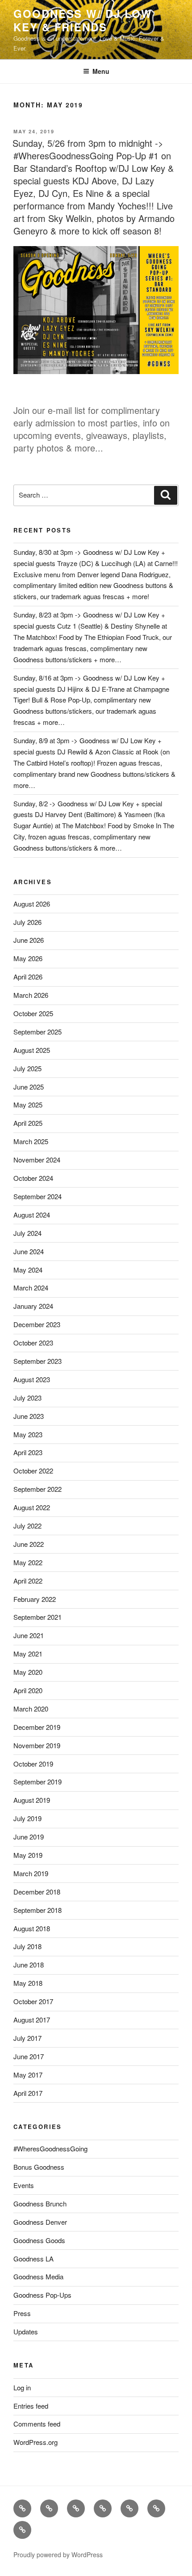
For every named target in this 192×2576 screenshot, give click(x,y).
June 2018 (29, 1965)
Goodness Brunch (40, 2203)
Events (24, 2185)
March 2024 (31, 1288)
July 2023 (27, 1398)
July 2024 (27, 1233)
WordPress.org (35, 2442)
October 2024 (33, 1178)
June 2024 (29, 1251)
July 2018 (27, 1946)
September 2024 (38, 1196)
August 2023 (32, 1379)
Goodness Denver (40, 2222)
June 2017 (29, 2056)
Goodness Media (38, 2276)
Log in (22, 2387)
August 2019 (32, 1800)
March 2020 (31, 1709)
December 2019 (37, 1727)
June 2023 (29, 1416)
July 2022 (27, 1526)
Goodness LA (33, 2259)
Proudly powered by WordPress (58, 2555)
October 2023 (33, 1343)
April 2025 (28, 1123)
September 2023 (38, 1361)
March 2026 (31, 995)
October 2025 (33, 1013)
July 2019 (27, 1818)
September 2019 (38, 1782)
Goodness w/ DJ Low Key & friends (83, 20)
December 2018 (37, 1892)
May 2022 (28, 1562)
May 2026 (28, 958)
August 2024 (32, 1215)
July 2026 (27, 922)
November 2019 (37, 1745)
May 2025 (28, 1105)
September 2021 (38, 1617)
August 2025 (32, 1050)
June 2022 (29, 1544)
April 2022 (28, 1581)
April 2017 (28, 2093)
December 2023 (37, 1324)
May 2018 (28, 1983)
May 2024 (28, 1270)
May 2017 (28, 2075)
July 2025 (27, 1068)
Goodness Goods (39, 2240)
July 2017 (27, 2038)
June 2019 (29, 1837)
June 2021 (29, 1635)
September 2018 (38, 1910)
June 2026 (29, 940)
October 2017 (33, 2001)
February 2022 (35, 1599)
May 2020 (28, 1672)
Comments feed (37, 2424)
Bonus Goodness (39, 2167)
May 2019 (28, 1855)
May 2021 (28, 1654)
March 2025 (31, 1141)
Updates (26, 2331)
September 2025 (38, 1032)
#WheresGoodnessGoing (50, 2148)
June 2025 (29, 1087)
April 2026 (28, 977)
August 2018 (32, 1928)
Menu (101, 71)
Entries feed (31, 2406)
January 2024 (33, 1306)
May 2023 (28, 1434)
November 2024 (37, 1160)
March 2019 (31, 1873)
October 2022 (33, 1471)
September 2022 (38, 1489)
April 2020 (28, 1690)
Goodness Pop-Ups (42, 2295)
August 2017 (32, 2020)
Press (22, 2313)
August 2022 (32, 1507)
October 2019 (33, 1764)
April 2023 (28, 1452)
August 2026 (32, 904)
